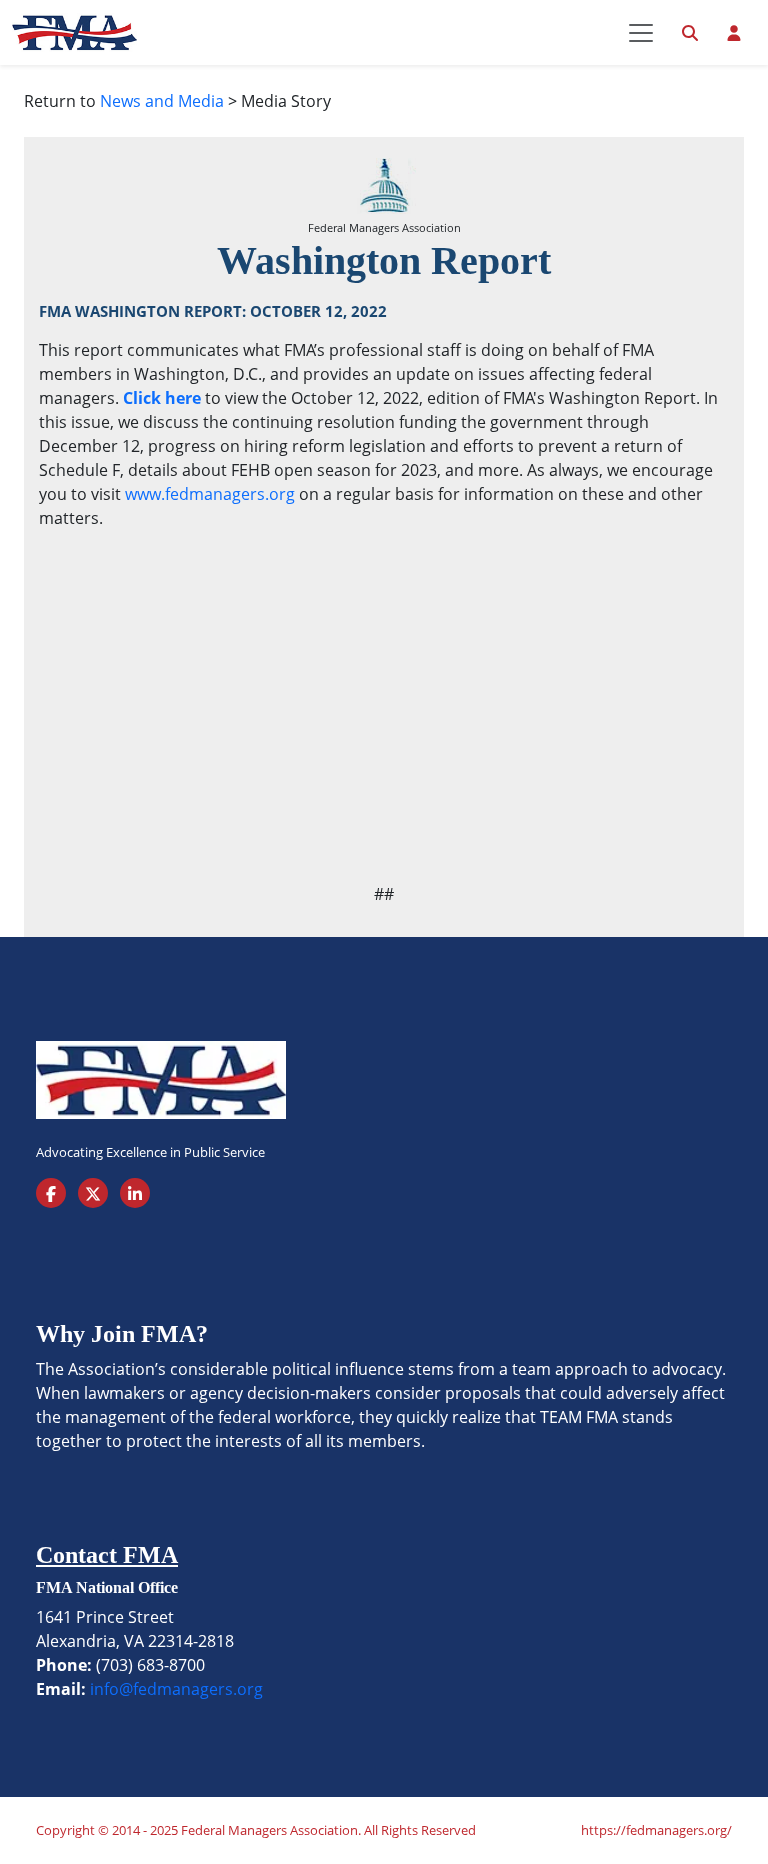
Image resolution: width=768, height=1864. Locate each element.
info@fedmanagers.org (176, 1689)
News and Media (162, 101)
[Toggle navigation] (641, 33)
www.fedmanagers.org (210, 494)
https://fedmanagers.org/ (656, 1830)
